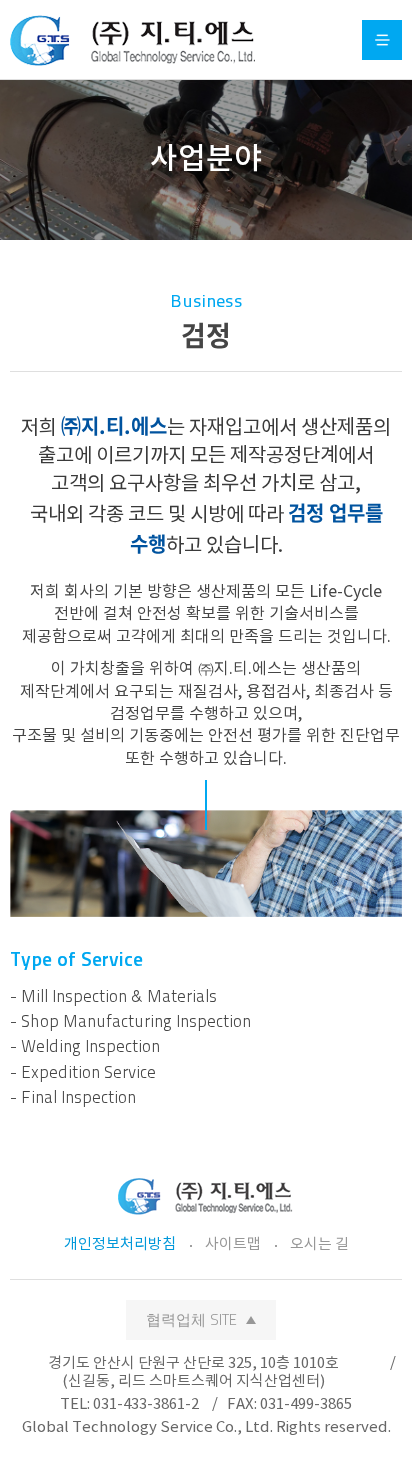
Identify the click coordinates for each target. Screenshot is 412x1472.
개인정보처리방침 (120, 1244)
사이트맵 (233, 1244)
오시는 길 (319, 1244)
